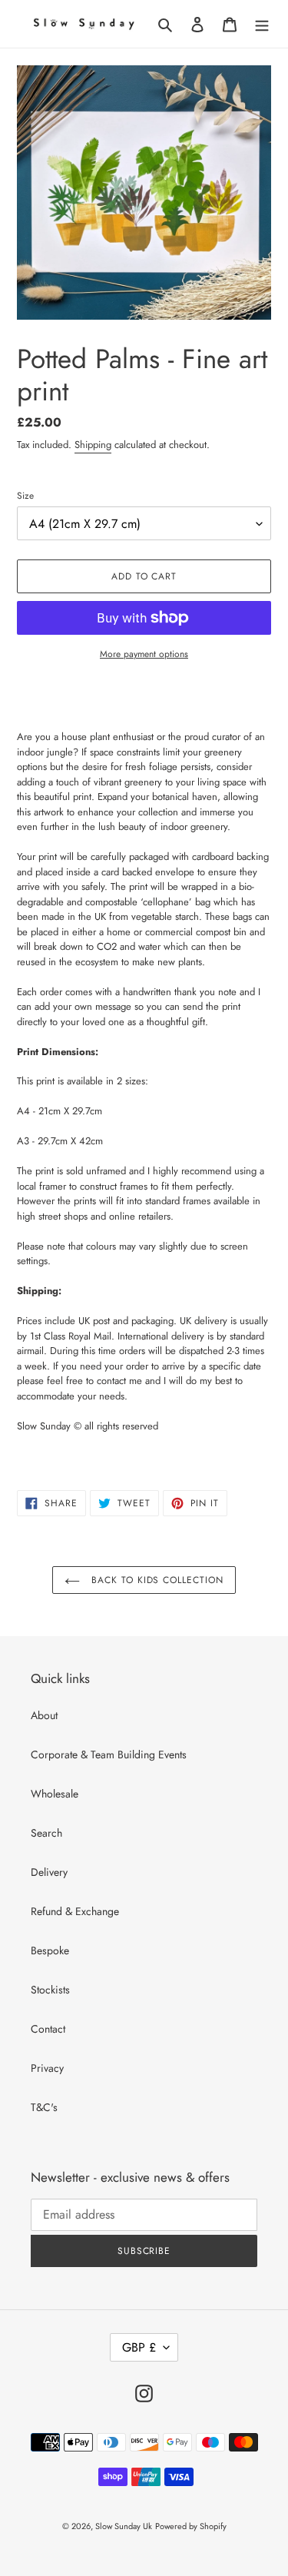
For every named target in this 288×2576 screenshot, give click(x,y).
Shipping (93, 445)
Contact (48, 2029)
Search (46, 1833)
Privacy (47, 2068)
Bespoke (50, 1950)
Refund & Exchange (75, 1911)
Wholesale (55, 1794)
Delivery (49, 1872)
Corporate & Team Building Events (109, 1754)
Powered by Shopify (191, 2526)
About (44, 1715)
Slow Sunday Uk (124, 2526)
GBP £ (139, 2347)
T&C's (44, 2107)
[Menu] (262, 24)
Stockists (50, 1990)
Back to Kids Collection (156, 1580)
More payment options (144, 654)
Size (25, 496)
